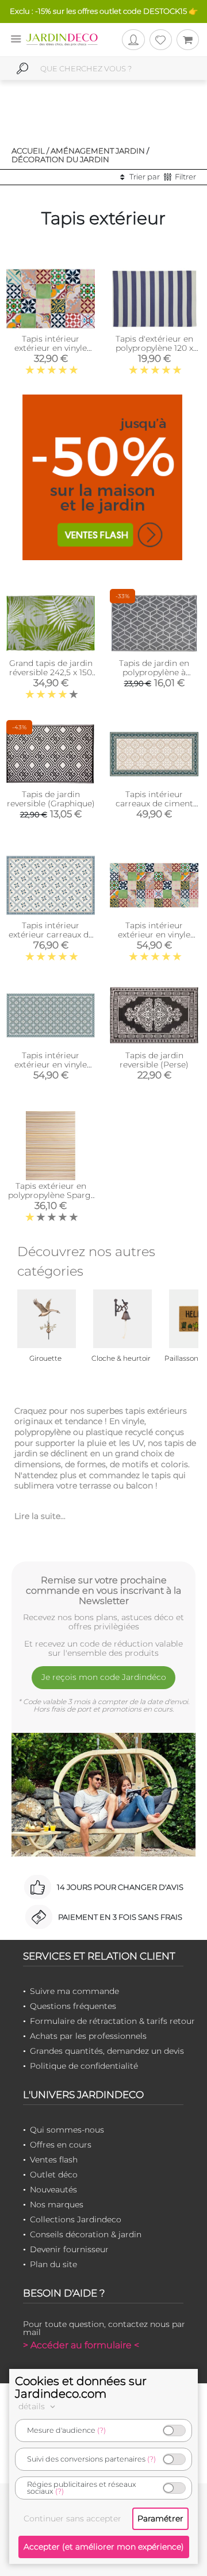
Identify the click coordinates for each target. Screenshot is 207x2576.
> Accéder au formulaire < (81, 2345)
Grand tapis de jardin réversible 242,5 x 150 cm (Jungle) (51, 672)
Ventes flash (54, 2160)
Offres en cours (61, 2145)
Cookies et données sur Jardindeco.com (81, 2387)
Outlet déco (54, 2175)
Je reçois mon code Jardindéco (104, 1677)
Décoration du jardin (60, 159)
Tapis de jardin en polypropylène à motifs (154, 672)
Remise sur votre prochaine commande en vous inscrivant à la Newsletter (103, 1590)
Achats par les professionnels (88, 2036)
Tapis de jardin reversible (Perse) (154, 1060)
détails (33, 2406)
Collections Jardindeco (76, 2219)
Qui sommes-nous (67, 2130)
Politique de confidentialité (84, 2066)
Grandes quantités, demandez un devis (107, 2051)
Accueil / (30, 151)
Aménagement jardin (98, 151)
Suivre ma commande (74, 1991)
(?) (101, 2430)
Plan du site (53, 2264)
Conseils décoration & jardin (86, 2234)
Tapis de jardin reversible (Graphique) (51, 799)
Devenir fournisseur (69, 2249)
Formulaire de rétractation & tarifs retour (112, 2021)
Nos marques (57, 2204)
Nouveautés (53, 2190)
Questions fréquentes (73, 2006)
